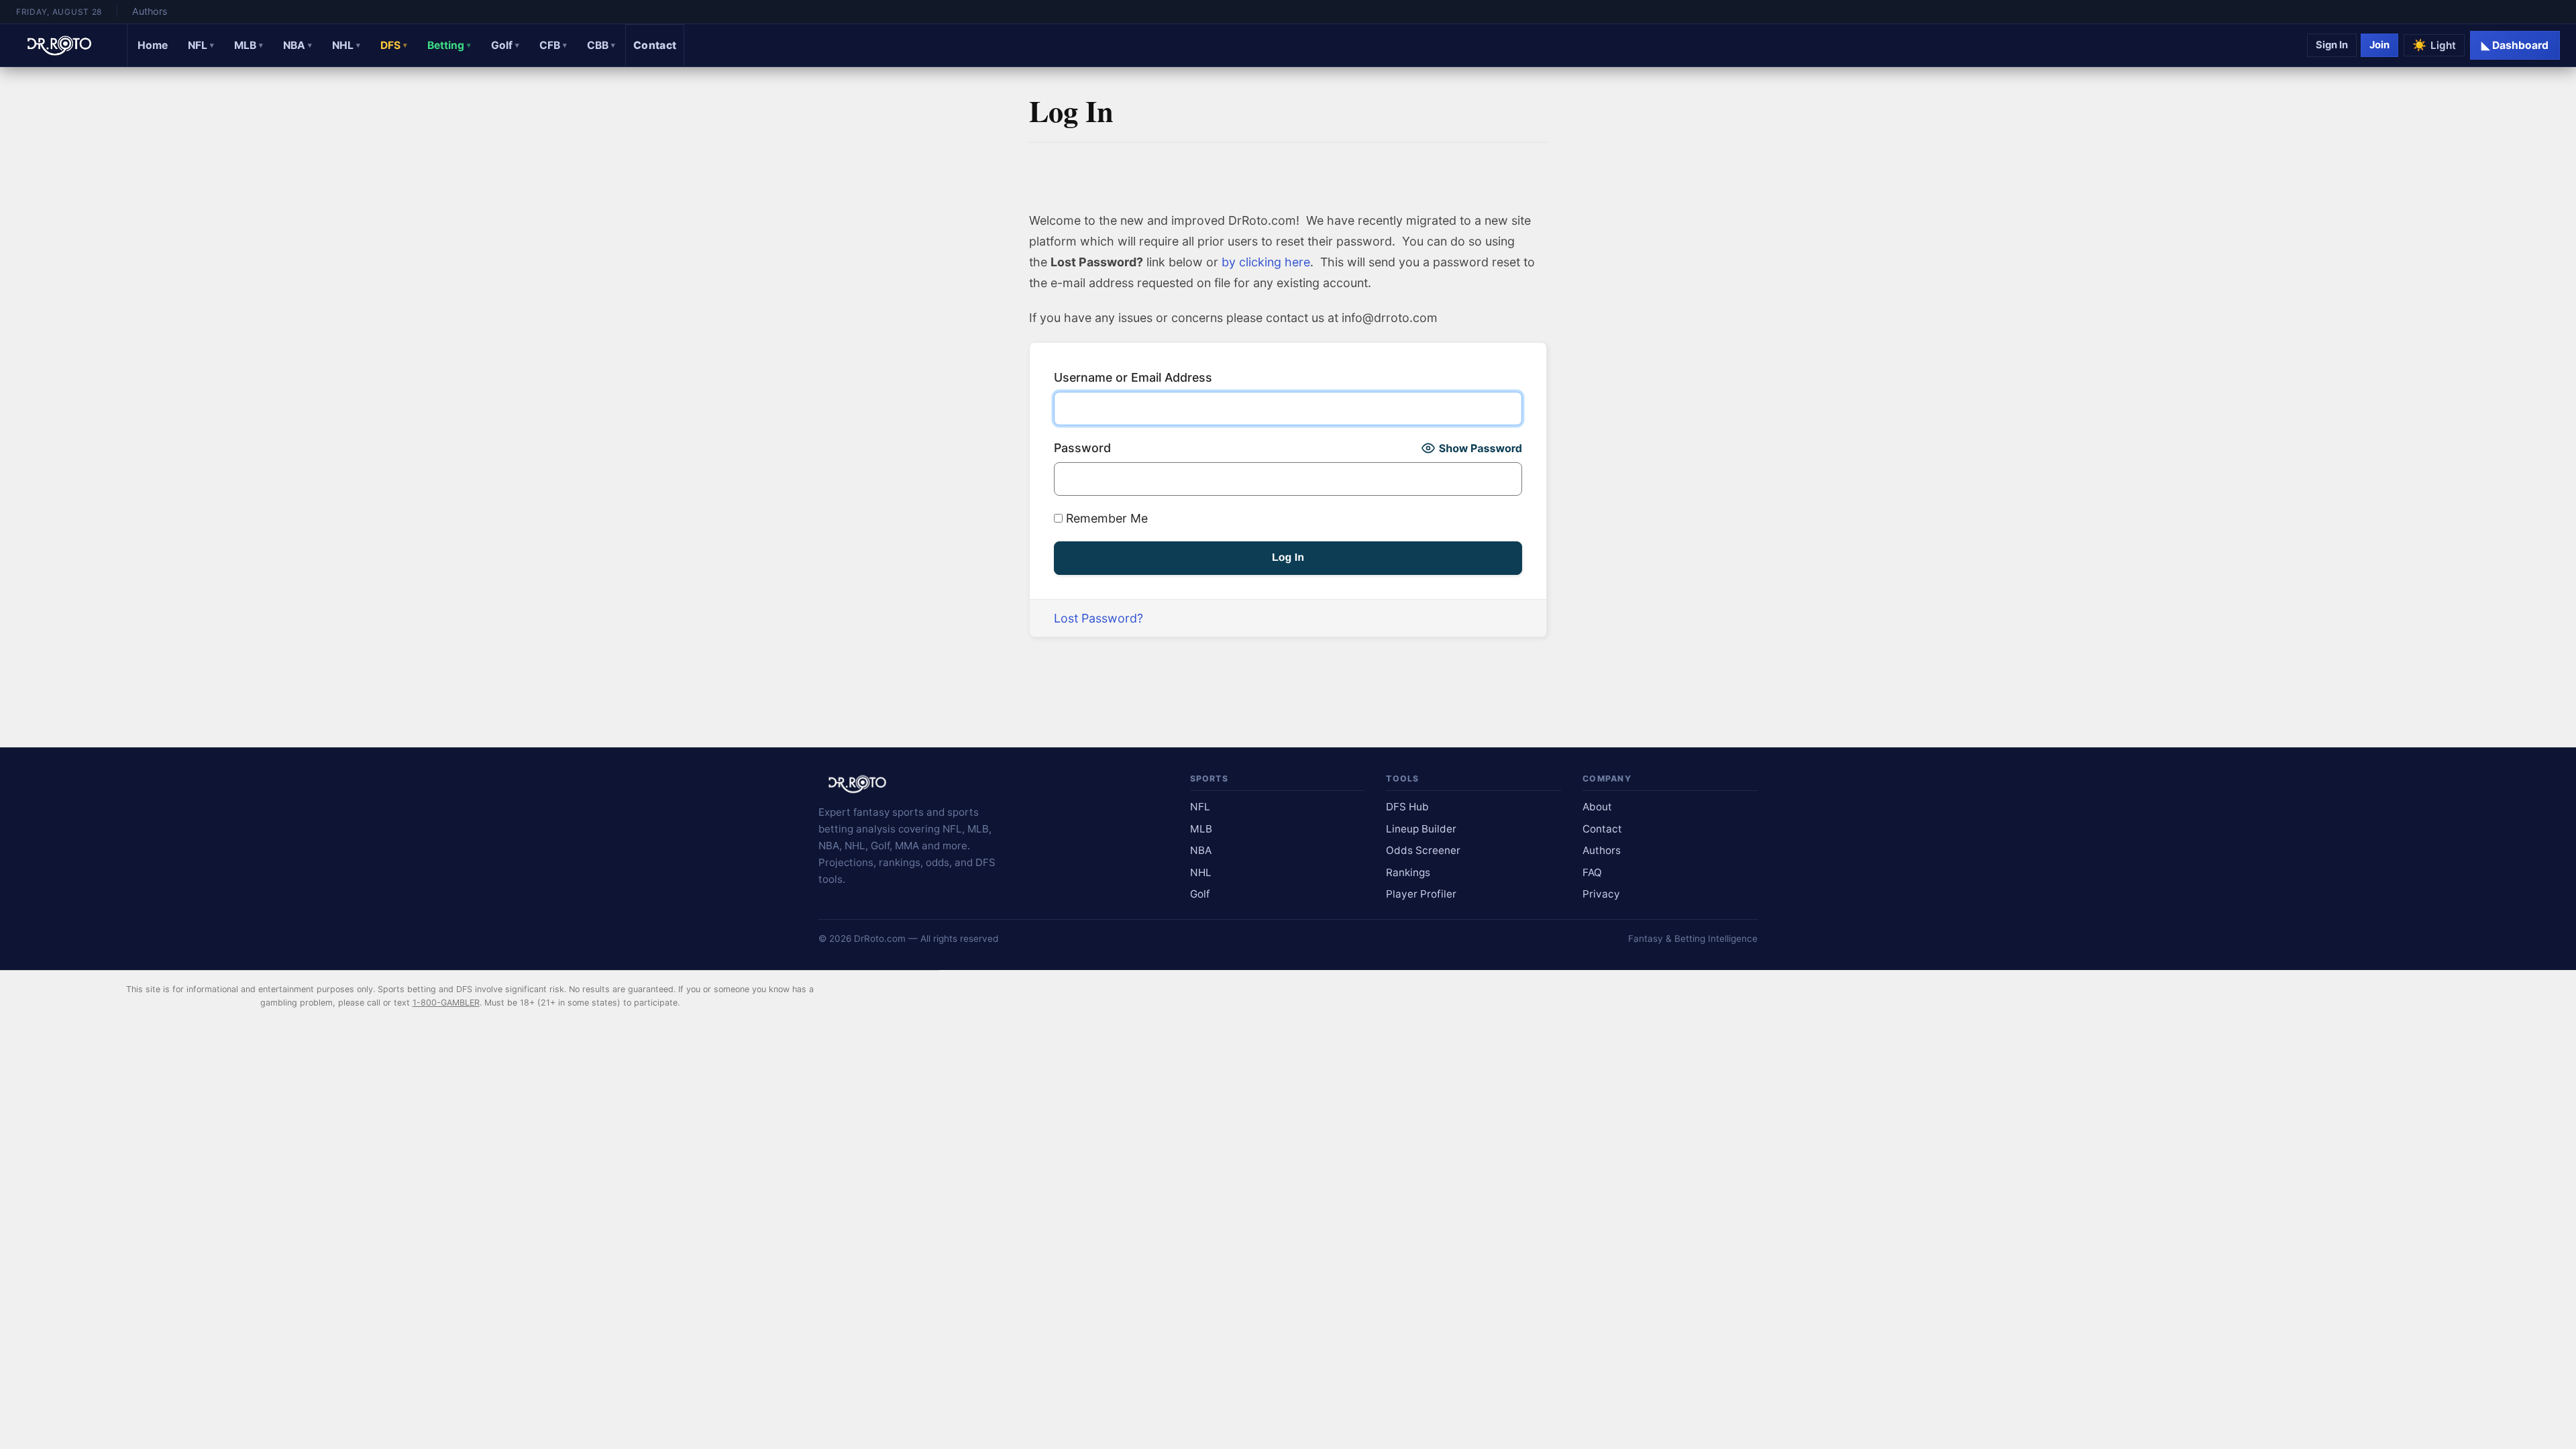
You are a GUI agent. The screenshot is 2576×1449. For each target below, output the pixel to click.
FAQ (1592, 872)
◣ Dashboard (2515, 45)
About (1597, 807)
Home (153, 45)
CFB (553, 45)
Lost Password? (1098, 618)
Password (1082, 448)
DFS (394, 45)
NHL (346, 45)
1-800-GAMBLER (446, 1003)
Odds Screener (1423, 850)
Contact (655, 45)
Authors (150, 11)
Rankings (1408, 872)
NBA (298, 45)
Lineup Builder (1421, 829)
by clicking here (1266, 262)
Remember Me (1105, 518)
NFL (201, 45)
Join (2379, 45)
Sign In (2332, 45)
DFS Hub (1407, 807)
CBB (601, 45)
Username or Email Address (1133, 377)
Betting (449, 45)
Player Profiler (1421, 894)
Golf (505, 45)
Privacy (1601, 894)
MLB (249, 45)
